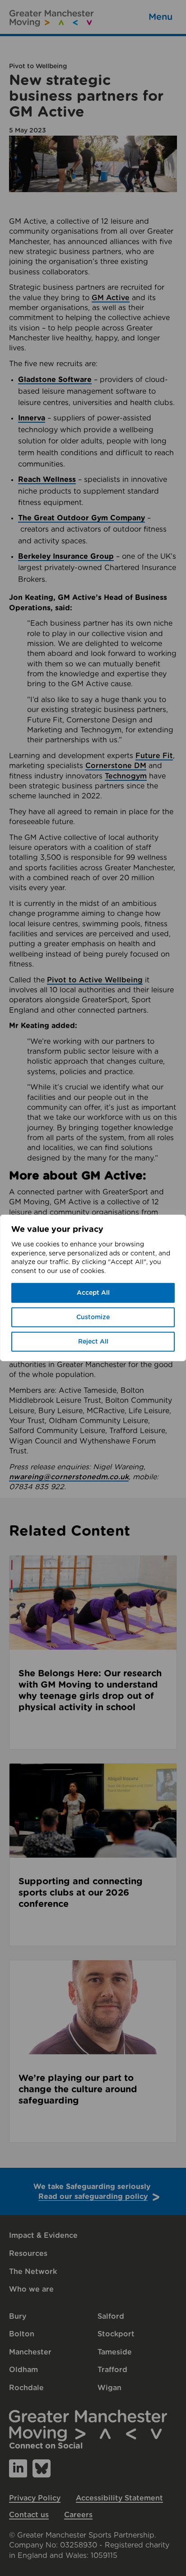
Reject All (93, 1342)
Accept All (93, 1293)
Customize (93, 1317)
